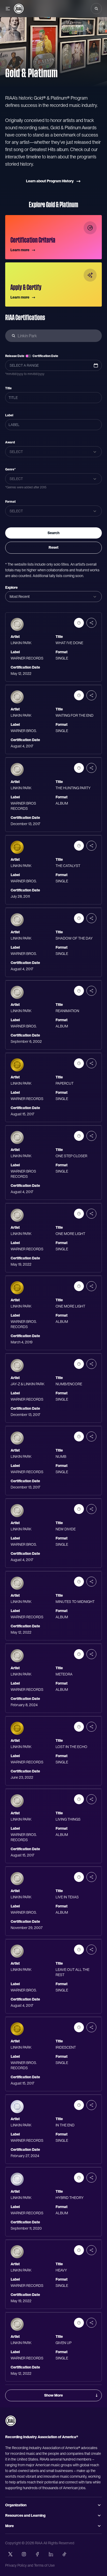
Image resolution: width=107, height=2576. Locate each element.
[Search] (96, 9)
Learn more (20, 250)
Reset (53, 547)
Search (53, 533)
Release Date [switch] (15, 356)
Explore (11, 587)
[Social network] (10, 2554)
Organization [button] (16, 2505)
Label (9, 415)
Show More (53, 2395)
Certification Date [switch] (45, 356)
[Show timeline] (79, 623)
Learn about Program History (50, 181)
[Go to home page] (11, 2421)
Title (8, 388)
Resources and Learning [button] (25, 2515)
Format (10, 502)
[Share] (91, 623)
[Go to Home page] (19, 9)
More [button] (9, 2526)
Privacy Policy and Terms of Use (30, 2565)
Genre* (10, 469)
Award (10, 442)
